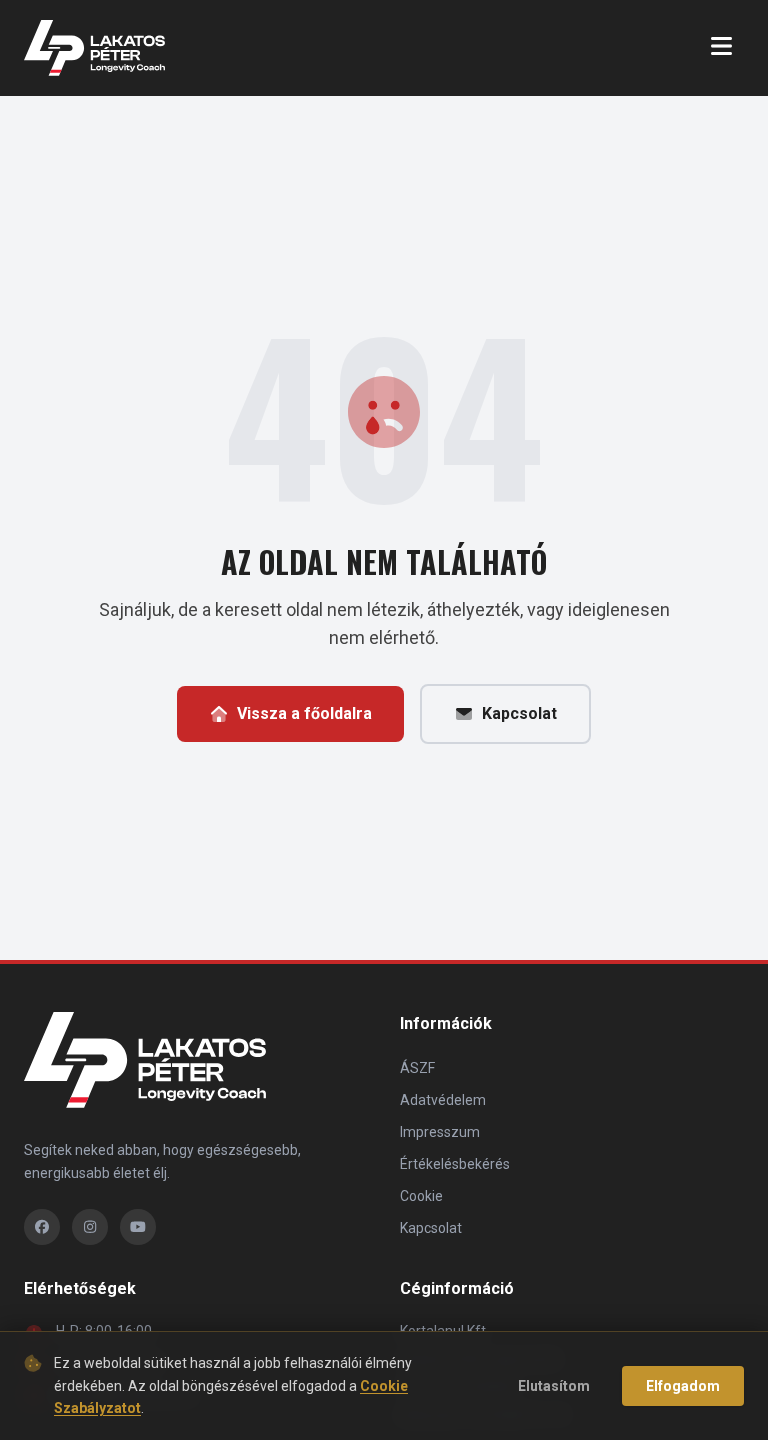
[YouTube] (138, 1227)
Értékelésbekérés (455, 1164)
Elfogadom (683, 1386)
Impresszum (440, 1132)
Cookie (421, 1196)
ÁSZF (417, 1068)
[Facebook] (42, 1227)
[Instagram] (90, 1227)
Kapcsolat (519, 713)
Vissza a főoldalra (304, 713)
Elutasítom (554, 1386)
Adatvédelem (443, 1100)
